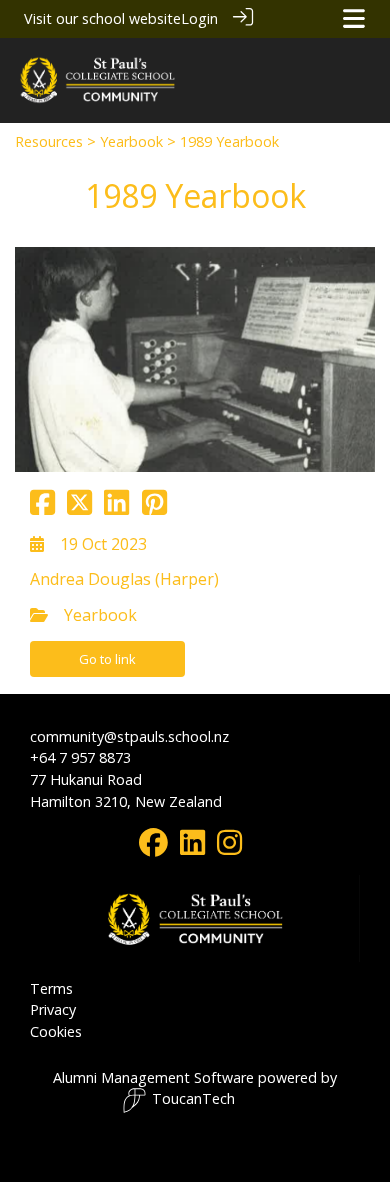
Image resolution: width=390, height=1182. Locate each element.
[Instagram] (229, 847)
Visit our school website (102, 18)
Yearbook (131, 141)
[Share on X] (79, 508)
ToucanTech (193, 1098)
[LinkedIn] (192, 847)
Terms (51, 988)
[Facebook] (153, 847)
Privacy (53, 1009)
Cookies (56, 1031)
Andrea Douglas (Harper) (124, 579)
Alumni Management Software (153, 1077)
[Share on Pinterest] (154, 508)
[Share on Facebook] (42, 508)
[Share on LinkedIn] (116, 508)
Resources (49, 141)
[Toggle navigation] (354, 18)
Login (199, 18)
